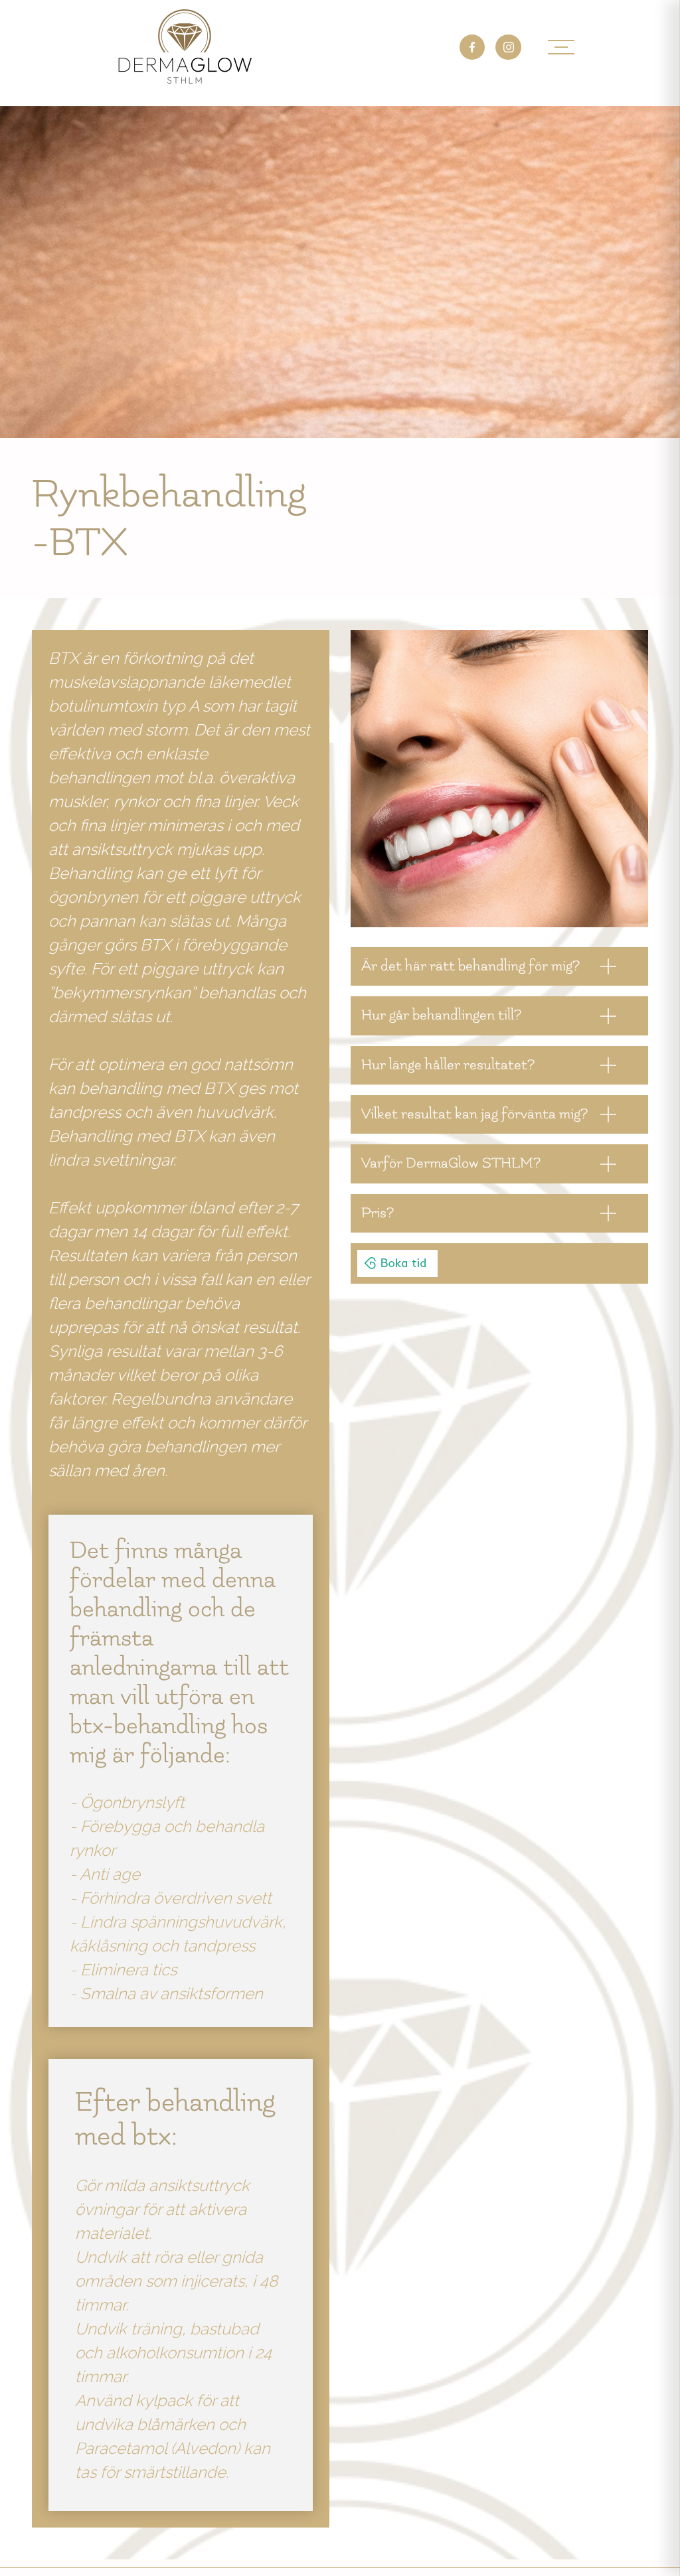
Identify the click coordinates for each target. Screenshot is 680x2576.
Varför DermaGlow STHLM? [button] (451, 1163)
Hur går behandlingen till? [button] (441, 1015)
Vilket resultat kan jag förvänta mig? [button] (474, 1114)
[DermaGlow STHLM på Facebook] (472, 47)
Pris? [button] (378, 1213)
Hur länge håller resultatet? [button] (448, 1065)
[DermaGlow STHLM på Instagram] (508, 47)
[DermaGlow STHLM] (185, 47)
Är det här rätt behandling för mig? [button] (470, 966)
